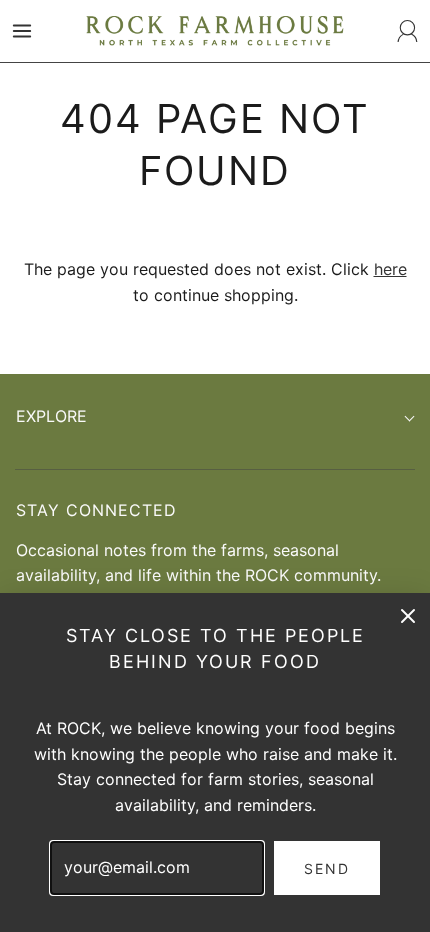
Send (327, 868)
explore (51, 416)
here (390, 269)
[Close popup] (408, 615)
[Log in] (408, 31)
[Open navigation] (22, 31)
